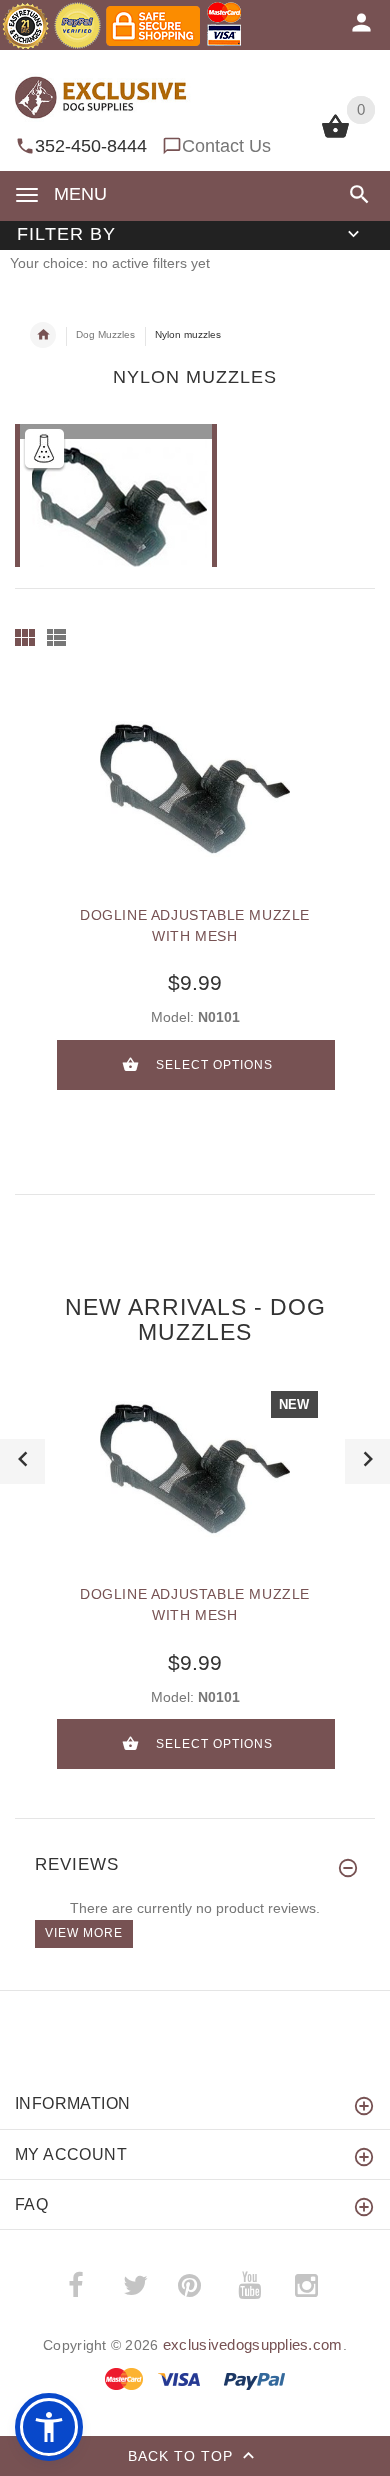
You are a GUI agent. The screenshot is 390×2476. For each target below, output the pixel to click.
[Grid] (25, 637)
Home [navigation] (43, 335)
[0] (335, 136)
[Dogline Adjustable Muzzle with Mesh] (195, 789)
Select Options (214, 1065)
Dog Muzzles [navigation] (105, 334)
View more (84, 1933)
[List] (56, 637)
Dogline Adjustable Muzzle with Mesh (195, 925)
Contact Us (226, 146)
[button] (355, 194)
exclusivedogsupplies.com (253, 2344)
